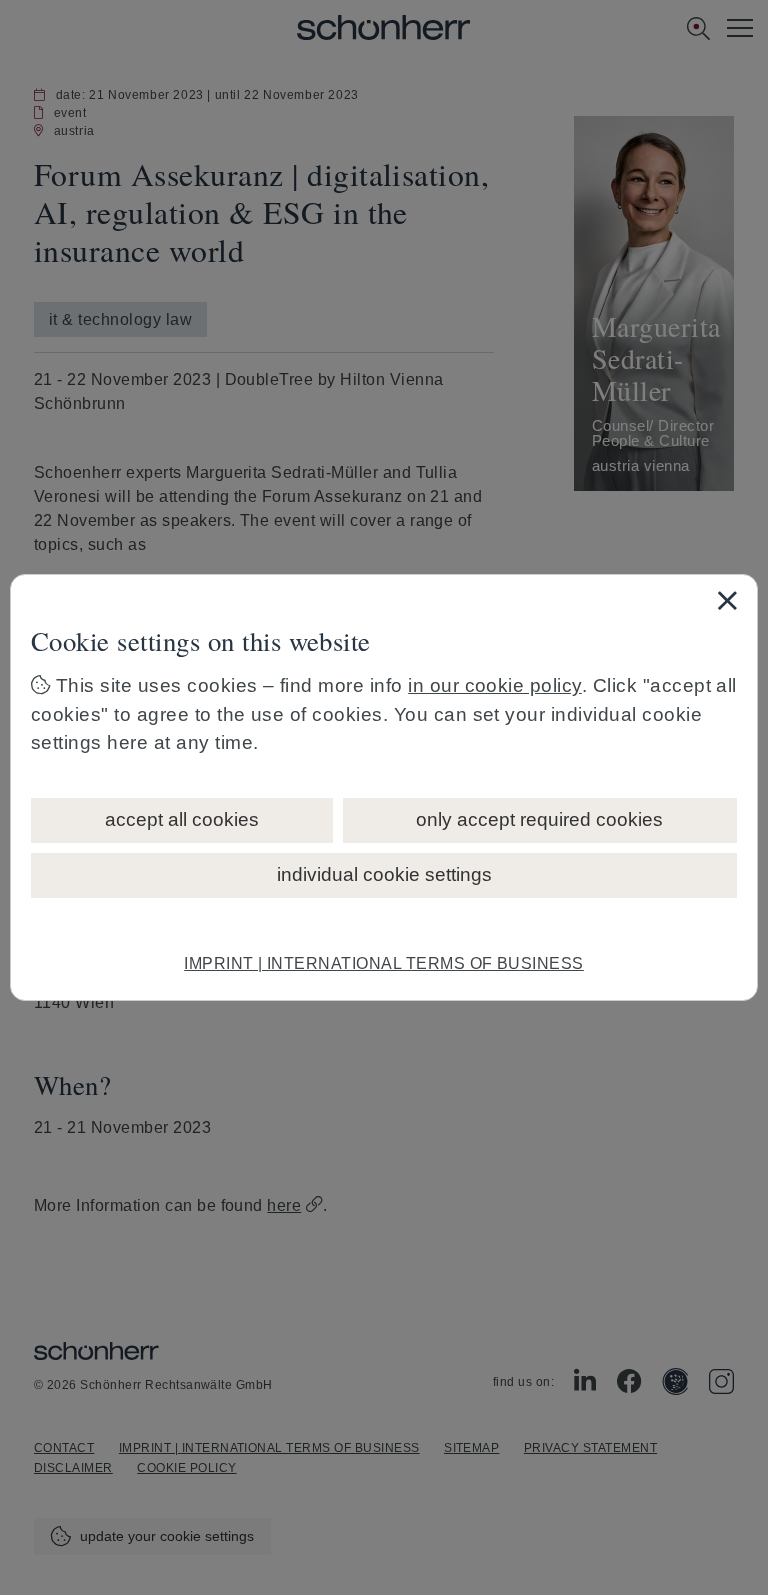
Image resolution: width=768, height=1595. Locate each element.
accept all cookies (182, 819)
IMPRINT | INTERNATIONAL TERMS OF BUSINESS (384, 963)
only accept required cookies (539, 819)
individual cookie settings (384, 874)
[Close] (727, 600)
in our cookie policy (495, 685)
